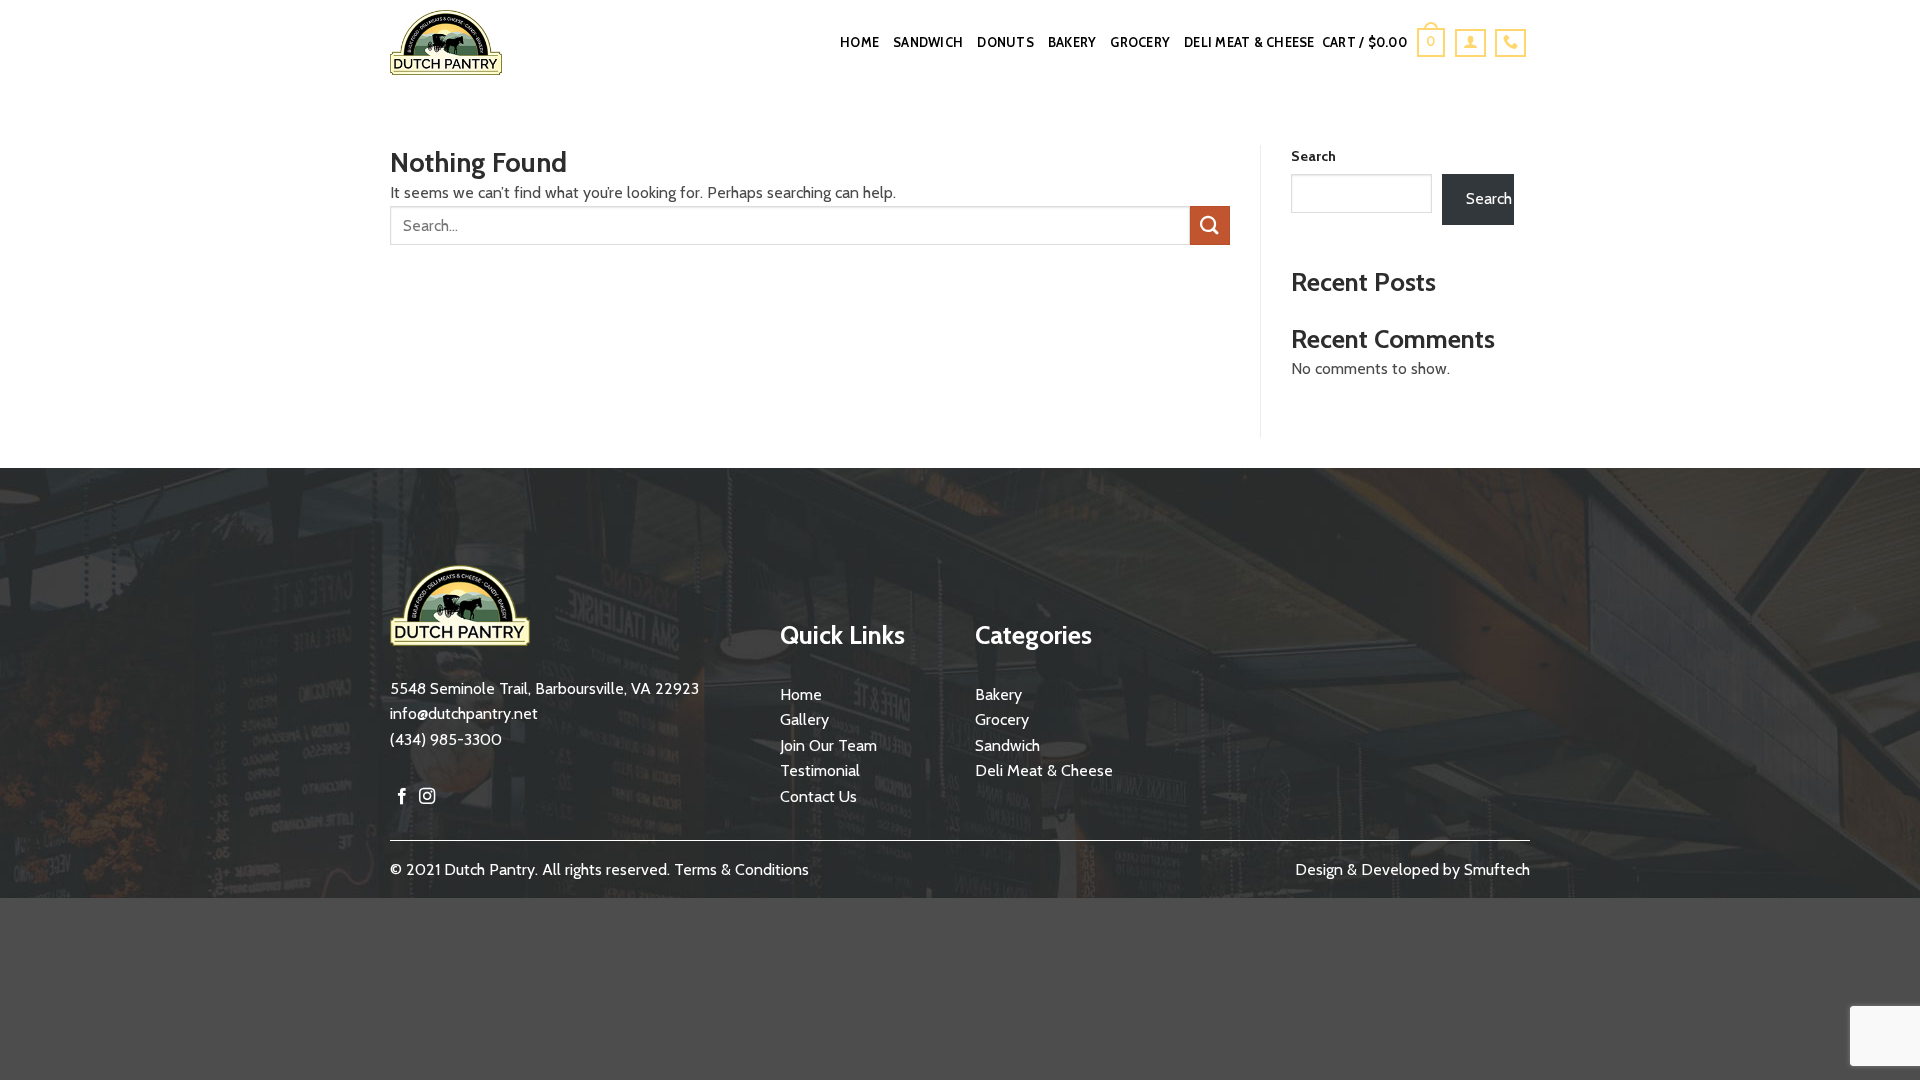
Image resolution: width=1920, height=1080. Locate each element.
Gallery (804, 719)
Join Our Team (828, 745)
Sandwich (928, 42)
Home (859, 42)
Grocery (1140, 42)
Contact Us (818, 796)
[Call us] (1510, 43)
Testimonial (820, 770)
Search (1313, 156)
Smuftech (1497, 869)
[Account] (1470, 43)
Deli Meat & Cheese (1249, 42)
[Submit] (1210, 225)
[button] (1383, 43)
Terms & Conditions (741, 869)
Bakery (1072, 42)
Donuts (1005, 42)
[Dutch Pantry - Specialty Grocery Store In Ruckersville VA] (461, 42)
